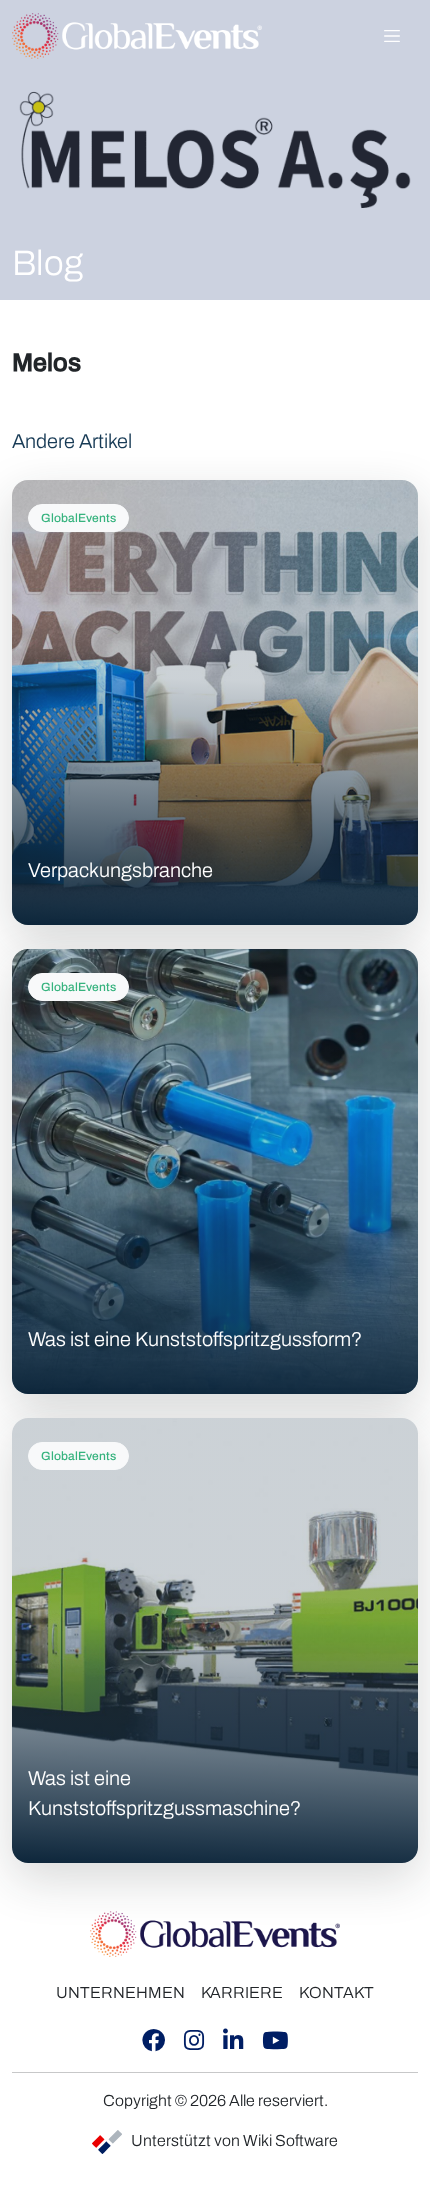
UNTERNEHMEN (120, 1992)
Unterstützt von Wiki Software (234, 2140)
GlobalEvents (78, 518)
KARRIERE (242, 1992)
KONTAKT (336, 1992)
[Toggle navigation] (392, 36)
